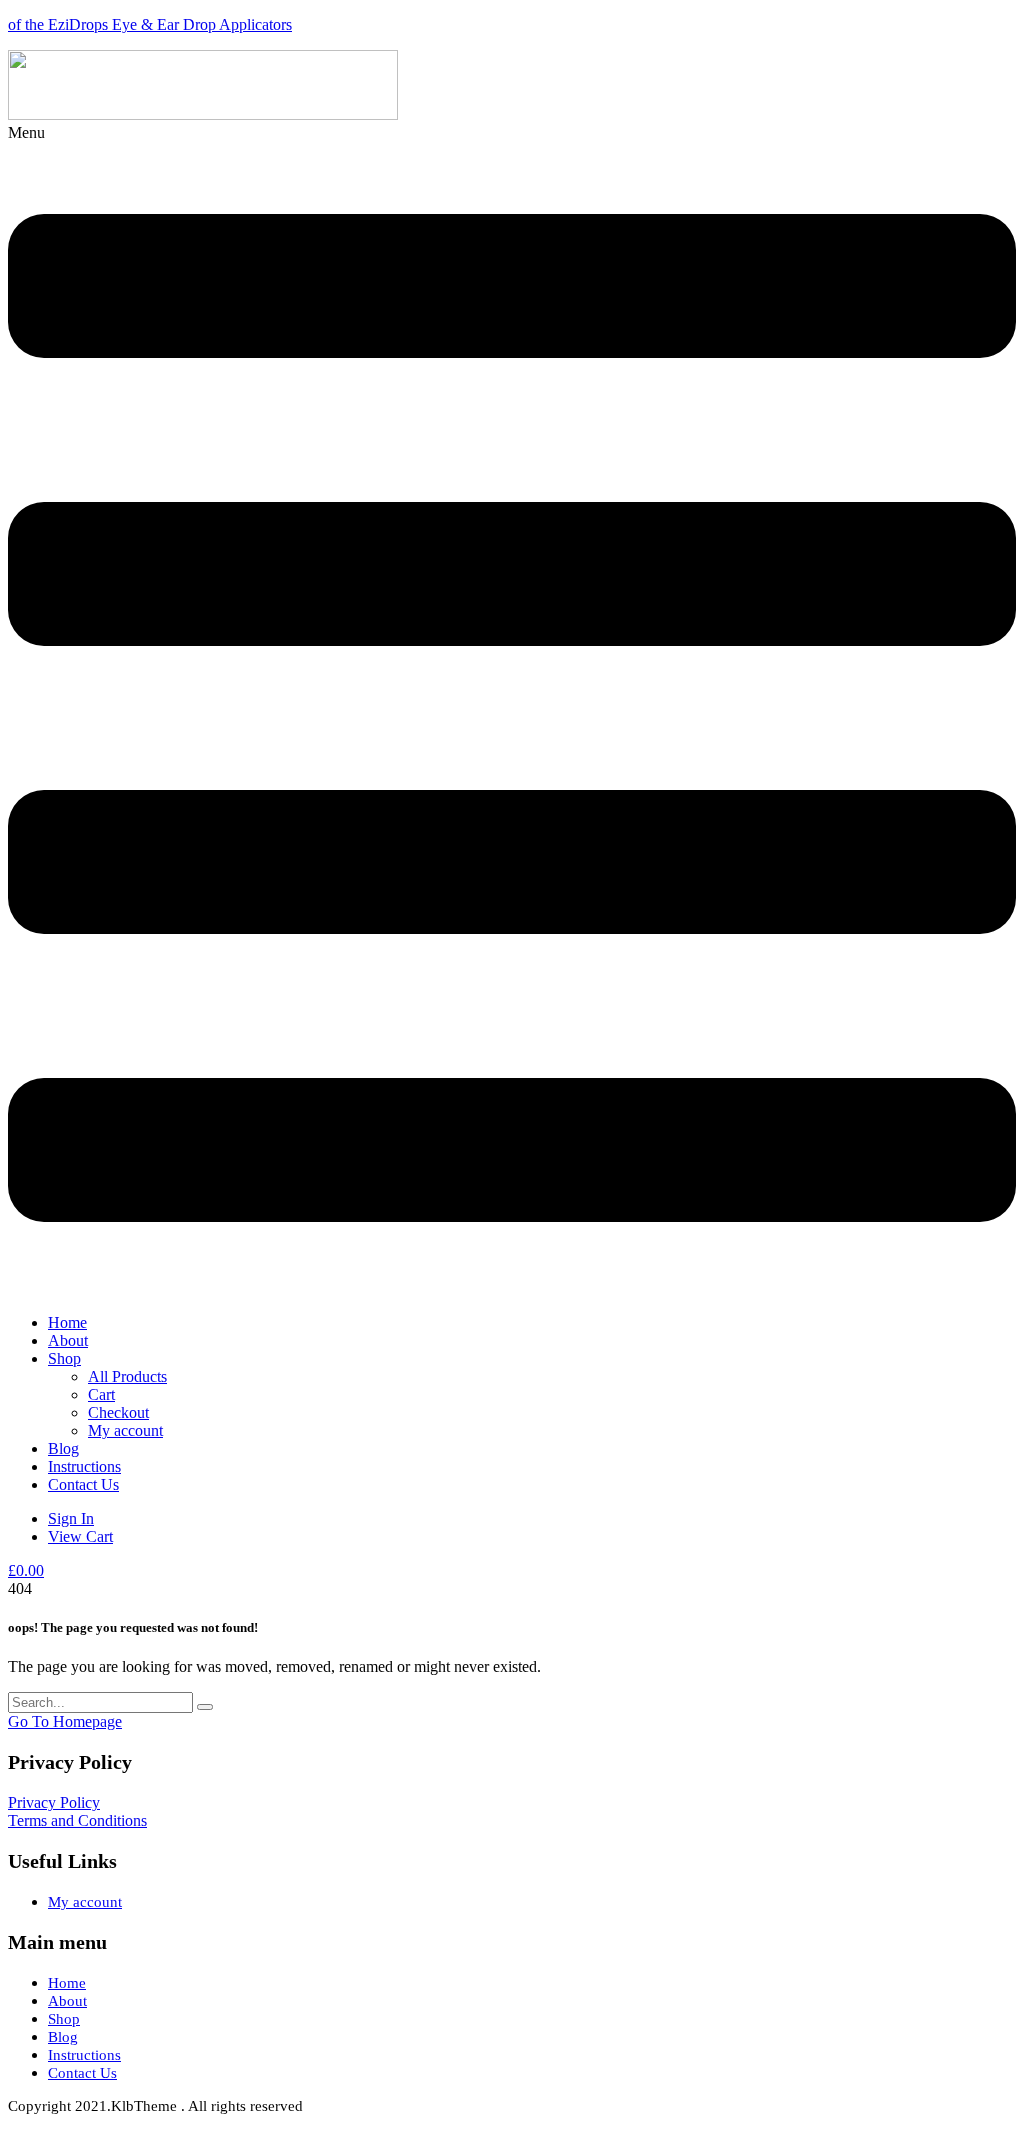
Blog (63, 1448)
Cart (101, 1394)
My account (125, 1430)
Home (67, 1322)
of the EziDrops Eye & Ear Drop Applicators (150, 24)
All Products (127, 1376)
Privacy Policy (54, 1802)
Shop (64, 1358)
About (68, 1340)
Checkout (118, 1412)
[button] (512, 711)
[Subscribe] (205, 1707)
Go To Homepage (65, 1721)
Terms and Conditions (77, 1820)
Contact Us (83, 1484)
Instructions (84, 1466)
